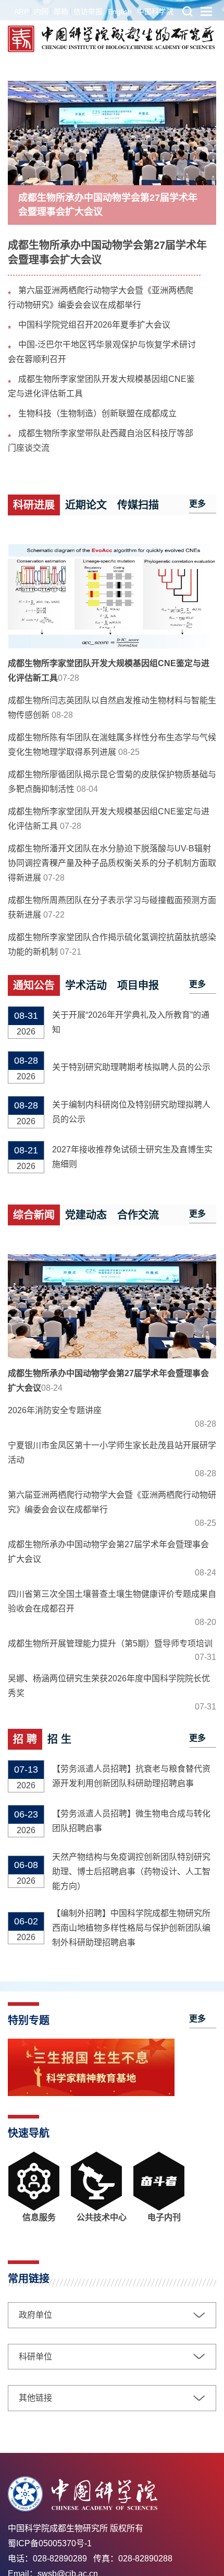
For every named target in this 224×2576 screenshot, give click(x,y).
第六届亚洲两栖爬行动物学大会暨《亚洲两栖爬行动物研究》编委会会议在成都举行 (112, 1502)
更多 (197, 504)
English (120, 11)
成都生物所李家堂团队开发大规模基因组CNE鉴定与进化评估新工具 (109, 671)
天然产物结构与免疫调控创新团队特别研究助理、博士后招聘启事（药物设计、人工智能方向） (131, 1871)
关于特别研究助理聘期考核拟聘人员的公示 (131, 1067)
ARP (21, 11)
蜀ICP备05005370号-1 (50, 2543)
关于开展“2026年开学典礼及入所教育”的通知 (131, 1022)
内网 (41, 11)
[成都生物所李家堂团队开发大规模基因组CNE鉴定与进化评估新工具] (112, 596)
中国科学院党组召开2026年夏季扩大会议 (94, 325)
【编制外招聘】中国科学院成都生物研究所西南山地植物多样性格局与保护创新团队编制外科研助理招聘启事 (131, 1928)
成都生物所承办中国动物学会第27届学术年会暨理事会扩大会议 (108, 205)
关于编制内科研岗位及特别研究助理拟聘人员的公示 (131, 1112)
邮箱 (61, 11)
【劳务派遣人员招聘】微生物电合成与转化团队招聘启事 (131, 1821)
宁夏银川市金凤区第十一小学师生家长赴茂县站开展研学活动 (112, 1453)
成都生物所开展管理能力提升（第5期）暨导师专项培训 (110, 1644)
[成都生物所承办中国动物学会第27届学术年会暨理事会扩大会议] (112, 133)
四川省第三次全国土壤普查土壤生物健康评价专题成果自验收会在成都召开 (112, 1601)
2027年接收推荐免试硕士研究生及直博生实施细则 (132, 1157)
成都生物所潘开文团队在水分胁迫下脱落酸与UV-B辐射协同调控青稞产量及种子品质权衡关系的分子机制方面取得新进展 (112, 863)
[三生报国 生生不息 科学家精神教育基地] (91, 2093)
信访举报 (88, 11)
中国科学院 (155, 11)
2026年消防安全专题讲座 (55, 1410)
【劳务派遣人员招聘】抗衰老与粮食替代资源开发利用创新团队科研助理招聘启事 (131, 1776)
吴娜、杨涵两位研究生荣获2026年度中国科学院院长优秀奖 (109, 1686)
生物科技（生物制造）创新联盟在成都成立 (97, 413)
